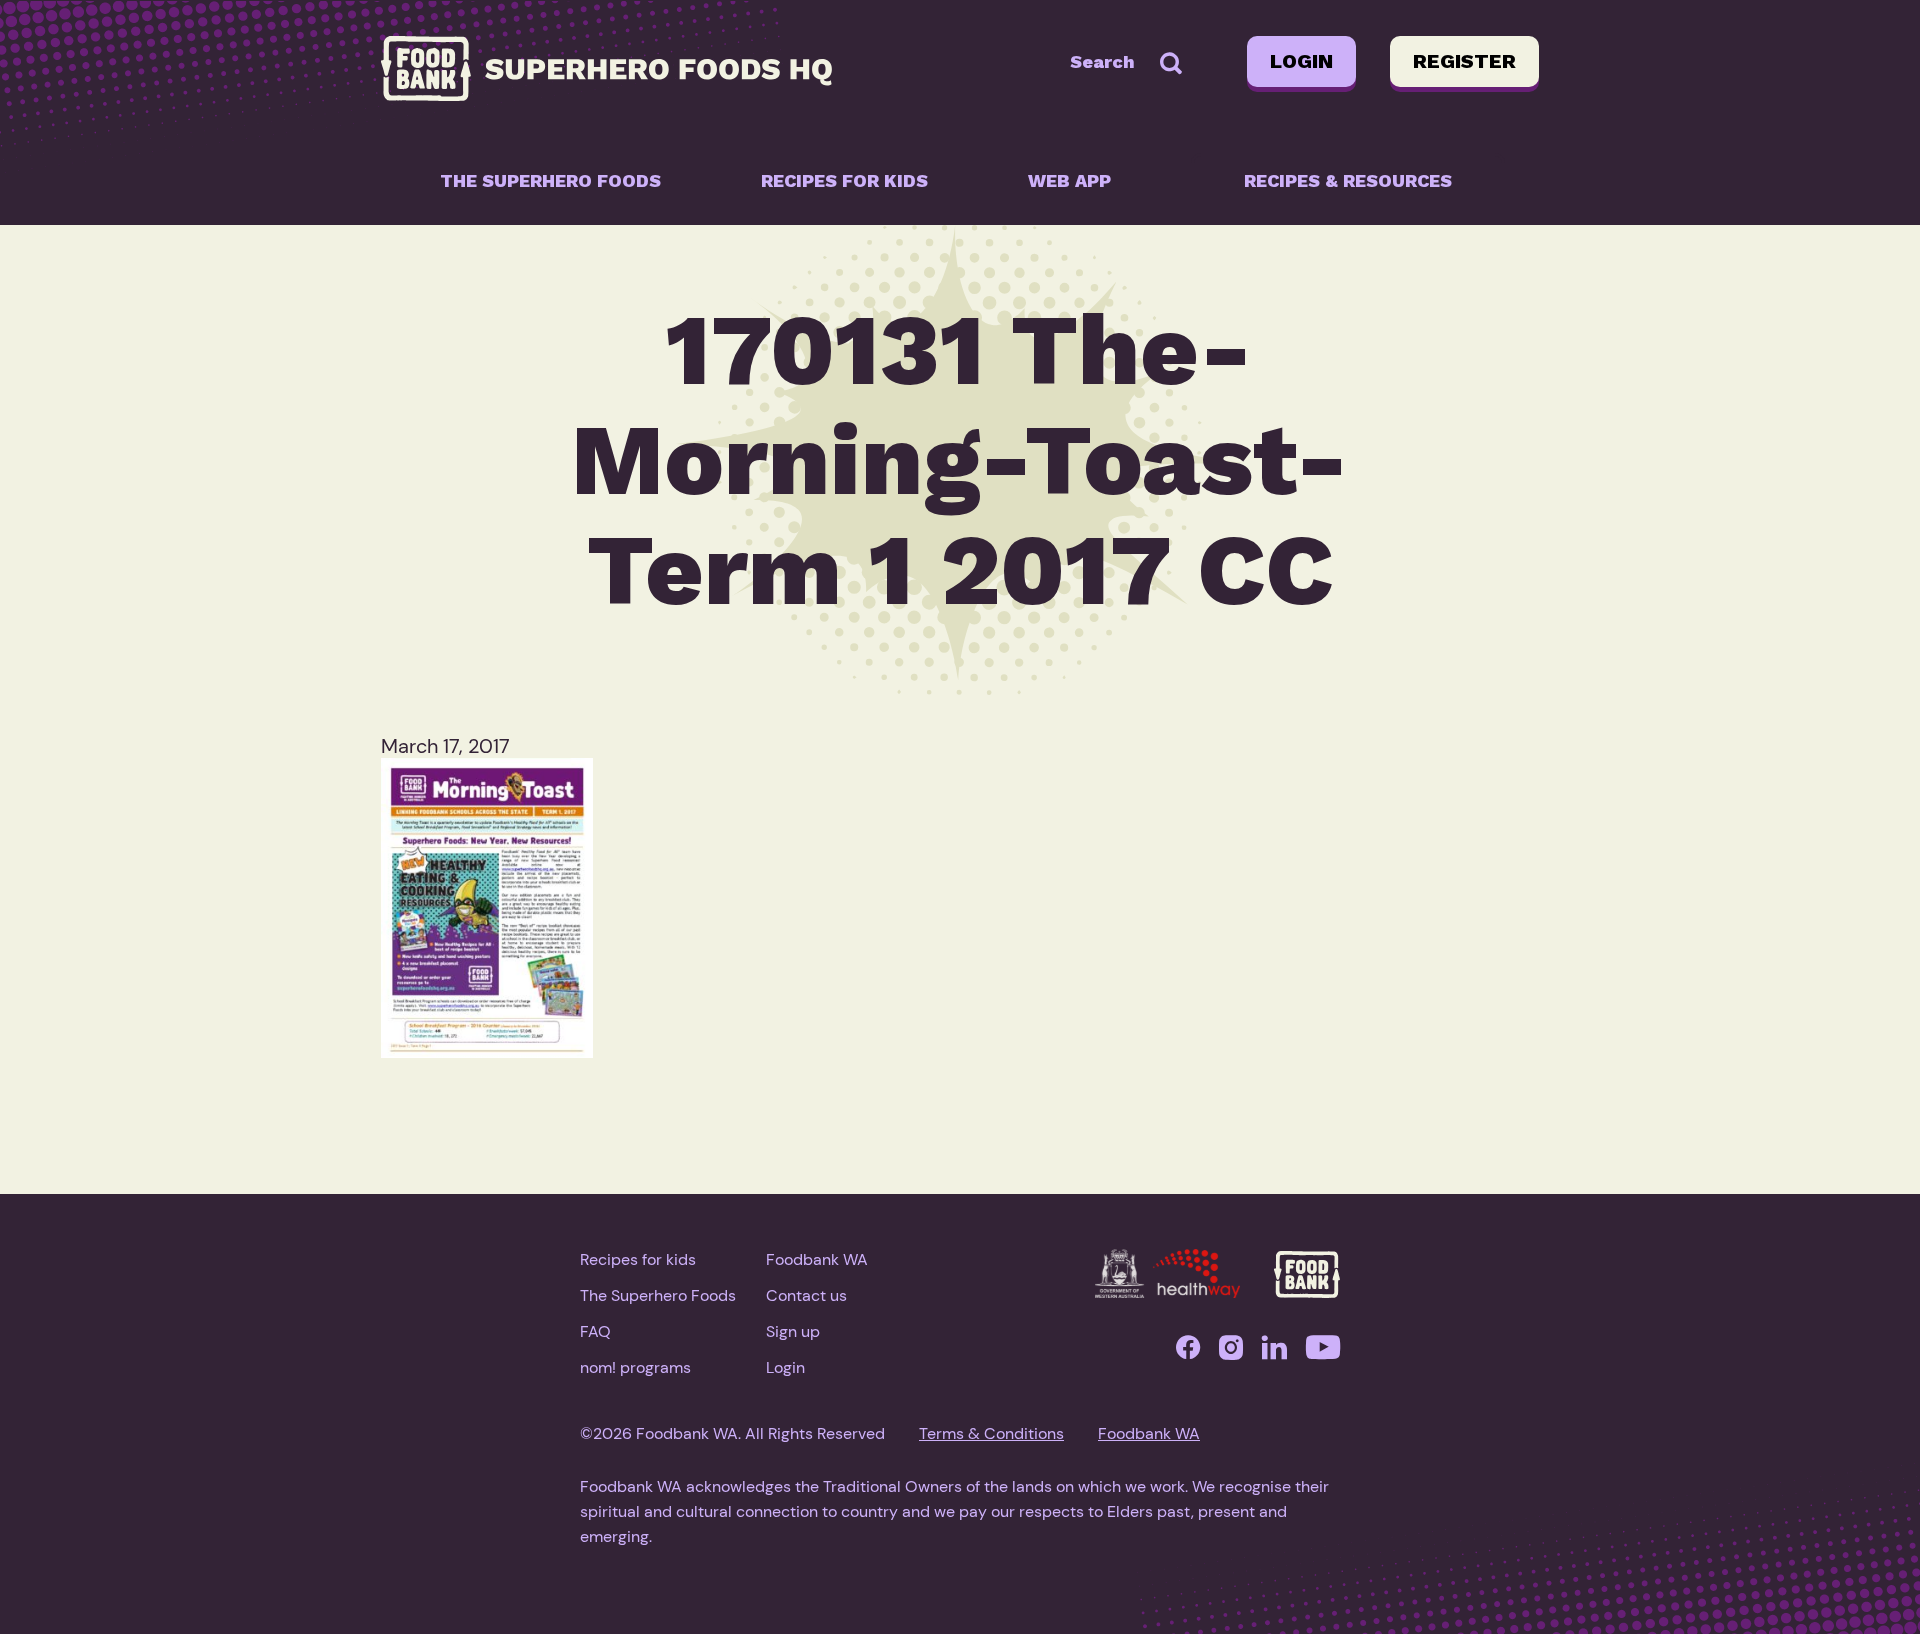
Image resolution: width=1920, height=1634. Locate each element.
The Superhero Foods (550, 180)
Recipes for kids (844, 180)
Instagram (1231, 1352)
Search (1102, 61)
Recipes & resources (1348, 180)
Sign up (793, 1331)
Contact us (806, 1295)
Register (1464, 61)
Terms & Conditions (991, 1433)
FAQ (595, 1331)
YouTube (1323, 1352)
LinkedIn (1274, 1352)
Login (1301, 61)
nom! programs (635, 1367)
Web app (1069, 180)
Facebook (1188, 1352)
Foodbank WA (817, 1259)
